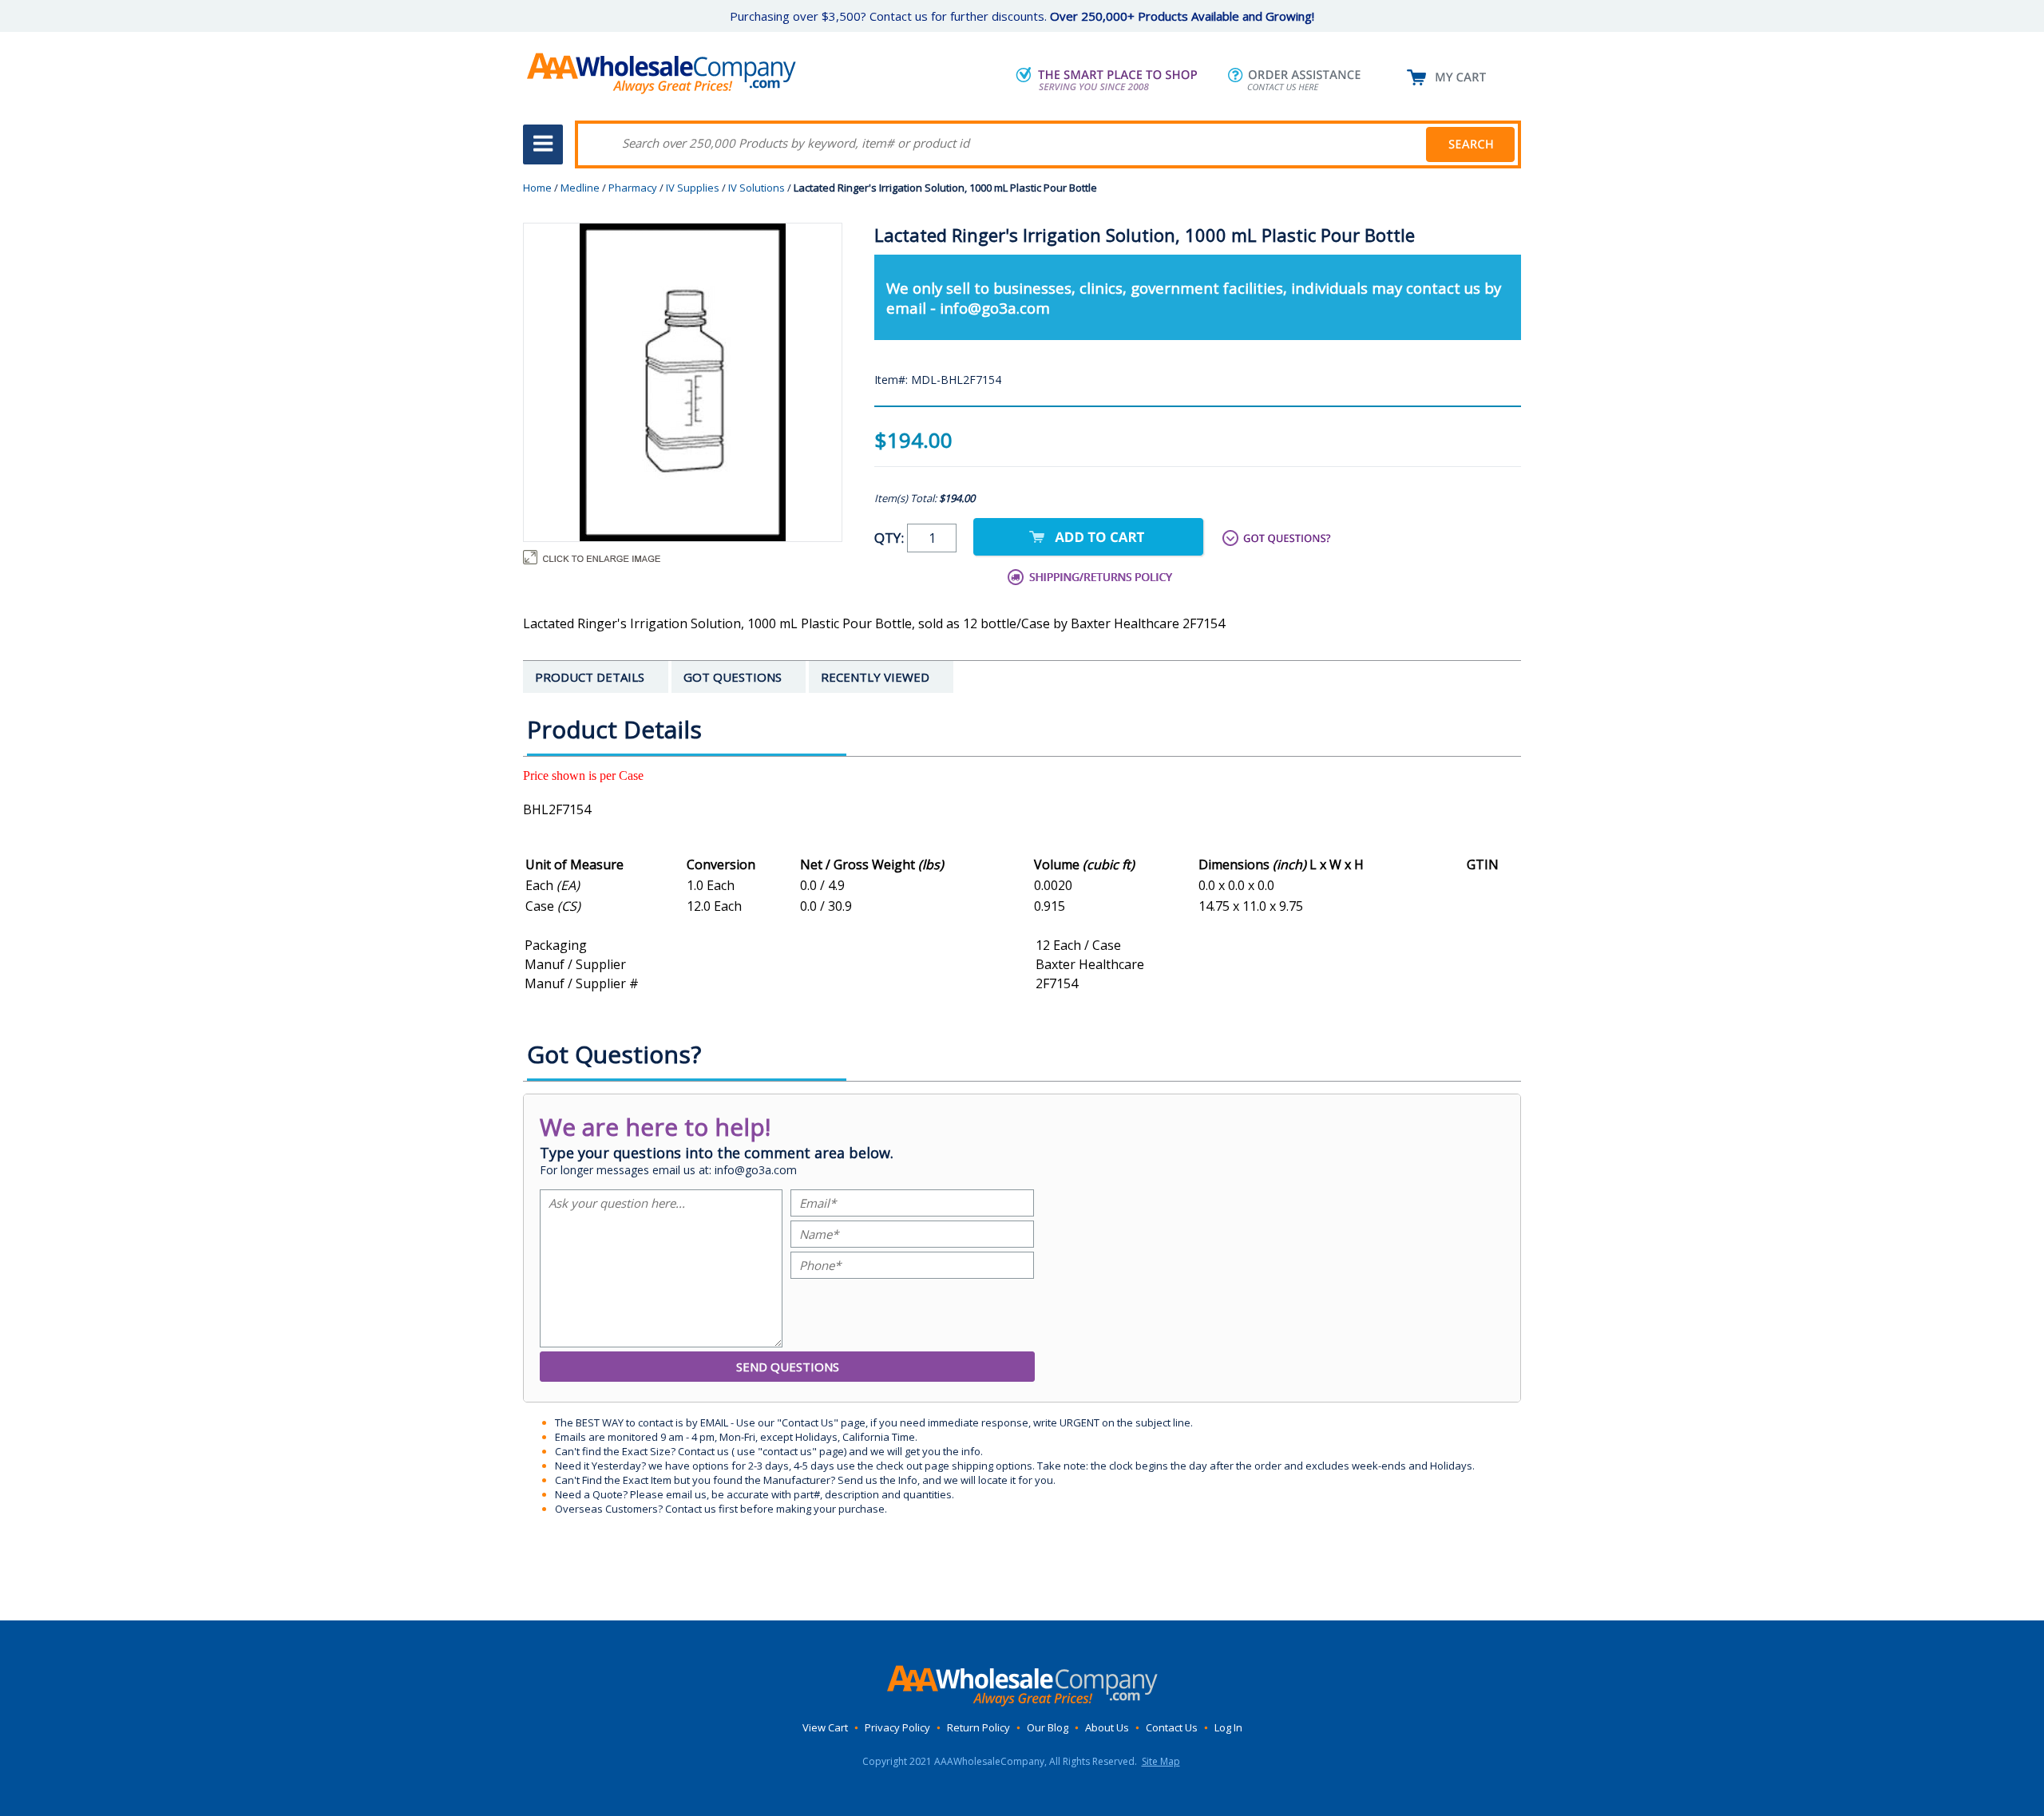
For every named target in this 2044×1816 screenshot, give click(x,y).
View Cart (825, 1727)
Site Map (1161, 1761)
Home (537, 188)
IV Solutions (757, 188)
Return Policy (978, 1727)
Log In (1228, 1727)
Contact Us (1172, 1727)
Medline (580, 188)
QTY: (891, 538)
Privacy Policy (897, 1727)
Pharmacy (633, 188)
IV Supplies (693, 188)
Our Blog (1048, 1727)
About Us (1107, 1727)
